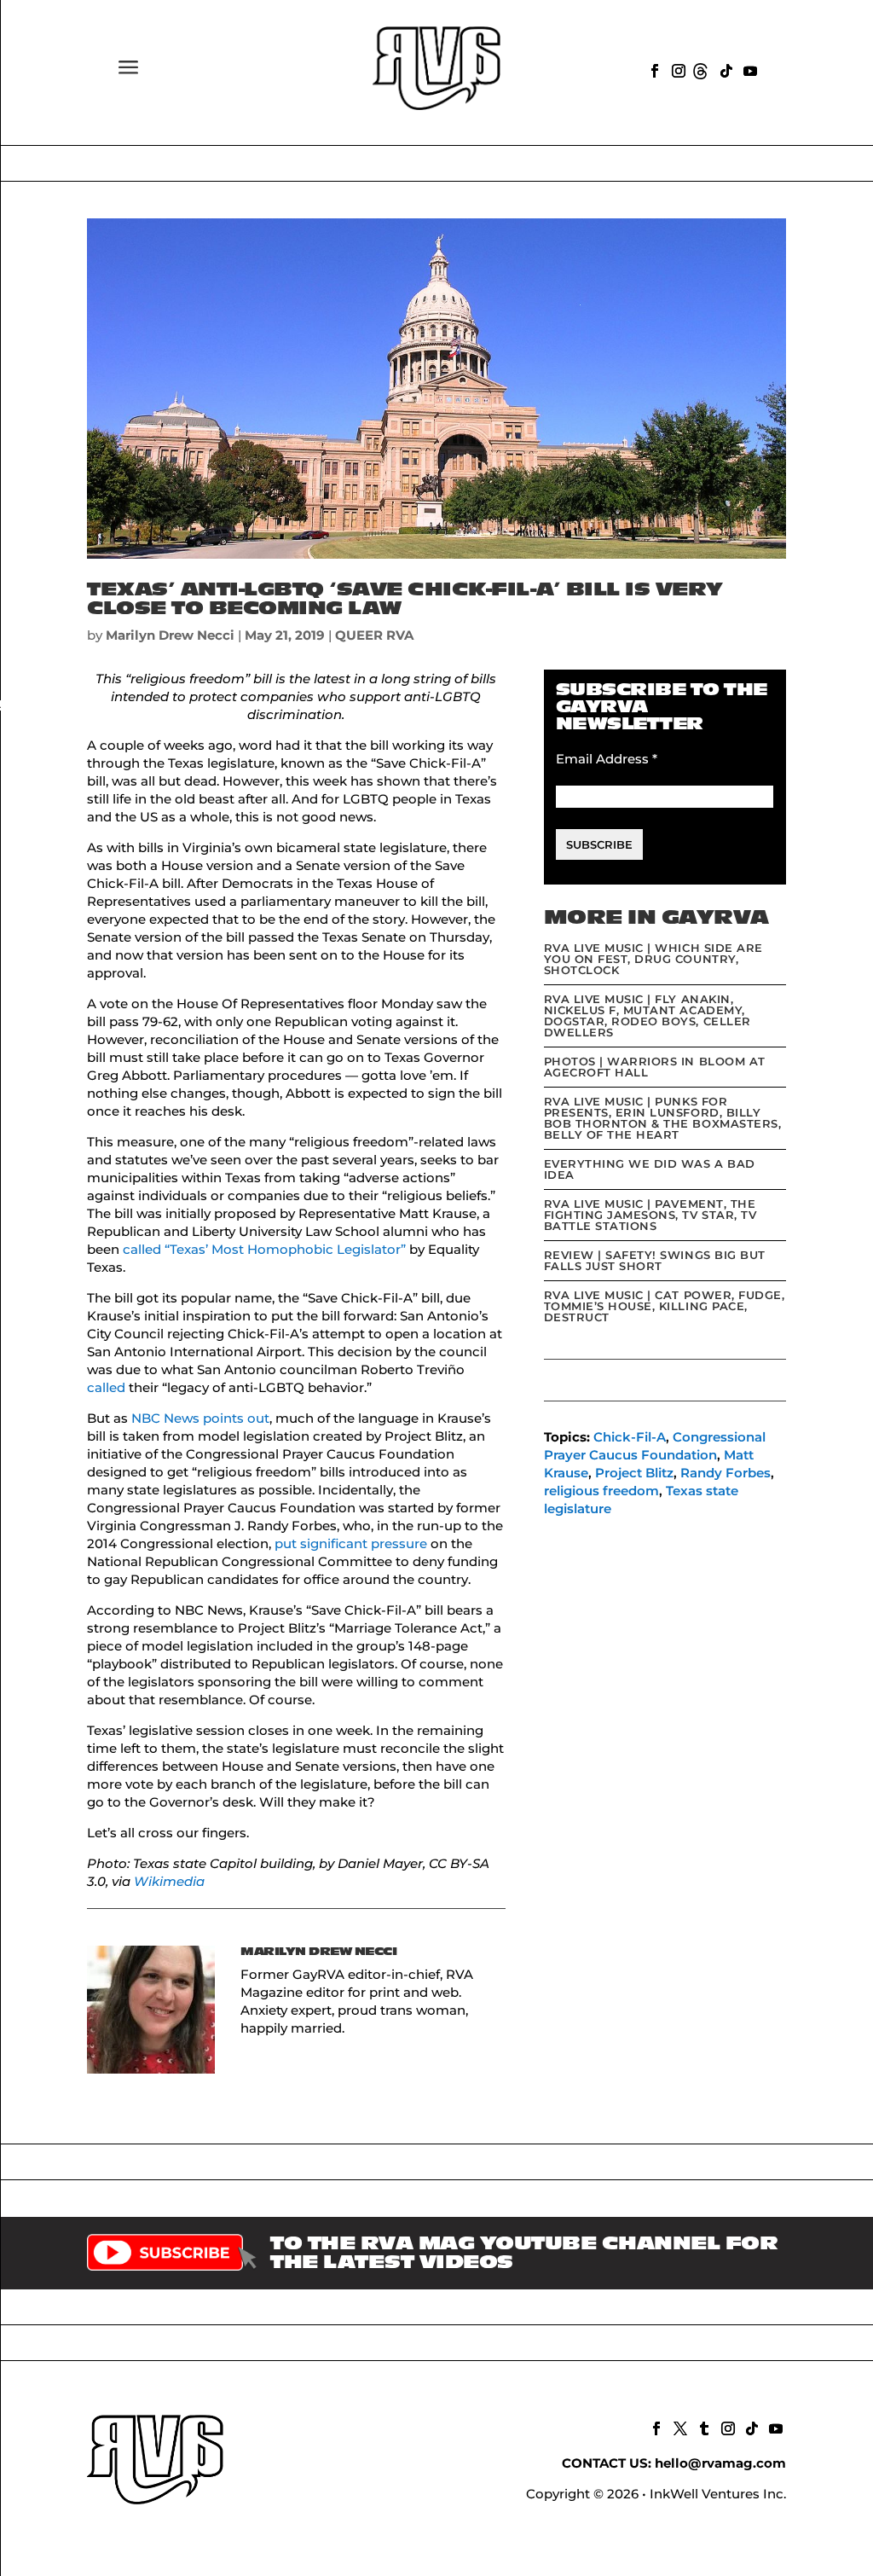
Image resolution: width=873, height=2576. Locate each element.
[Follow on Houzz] (701, 69)
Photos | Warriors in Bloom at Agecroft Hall (655, 1067)
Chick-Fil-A (630, 1437)
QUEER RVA (374, 635)
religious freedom (601, 1491)
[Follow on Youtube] (749, 69)
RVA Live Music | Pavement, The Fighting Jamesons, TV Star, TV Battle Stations (650, 1215)
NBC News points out (200, 1418)
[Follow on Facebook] (653, 69)
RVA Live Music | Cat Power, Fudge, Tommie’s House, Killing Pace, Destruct (665, 1306)
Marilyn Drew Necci (170, 635)
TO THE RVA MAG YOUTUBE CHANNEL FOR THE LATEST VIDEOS (524, 2253)
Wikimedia (169, 1881)
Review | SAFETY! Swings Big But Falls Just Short (655, 1260)
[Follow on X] (679, 2427)
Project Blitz (634, 1473)
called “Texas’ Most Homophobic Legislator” (264, 1249)
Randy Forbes (726, 1473)
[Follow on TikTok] (725, 69)
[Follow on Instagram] (677, 69)
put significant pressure (351, 1543)
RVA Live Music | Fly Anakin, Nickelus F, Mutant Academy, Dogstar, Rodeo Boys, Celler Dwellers (648, 1015)
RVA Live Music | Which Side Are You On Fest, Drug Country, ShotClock (653, 959)
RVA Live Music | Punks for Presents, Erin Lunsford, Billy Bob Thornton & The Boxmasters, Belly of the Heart (663, 1118)
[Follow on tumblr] (702, 2427)
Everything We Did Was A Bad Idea (650, 1169)
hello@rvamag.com (720, 2463)
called (106, 1387)
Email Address (607, 759)
